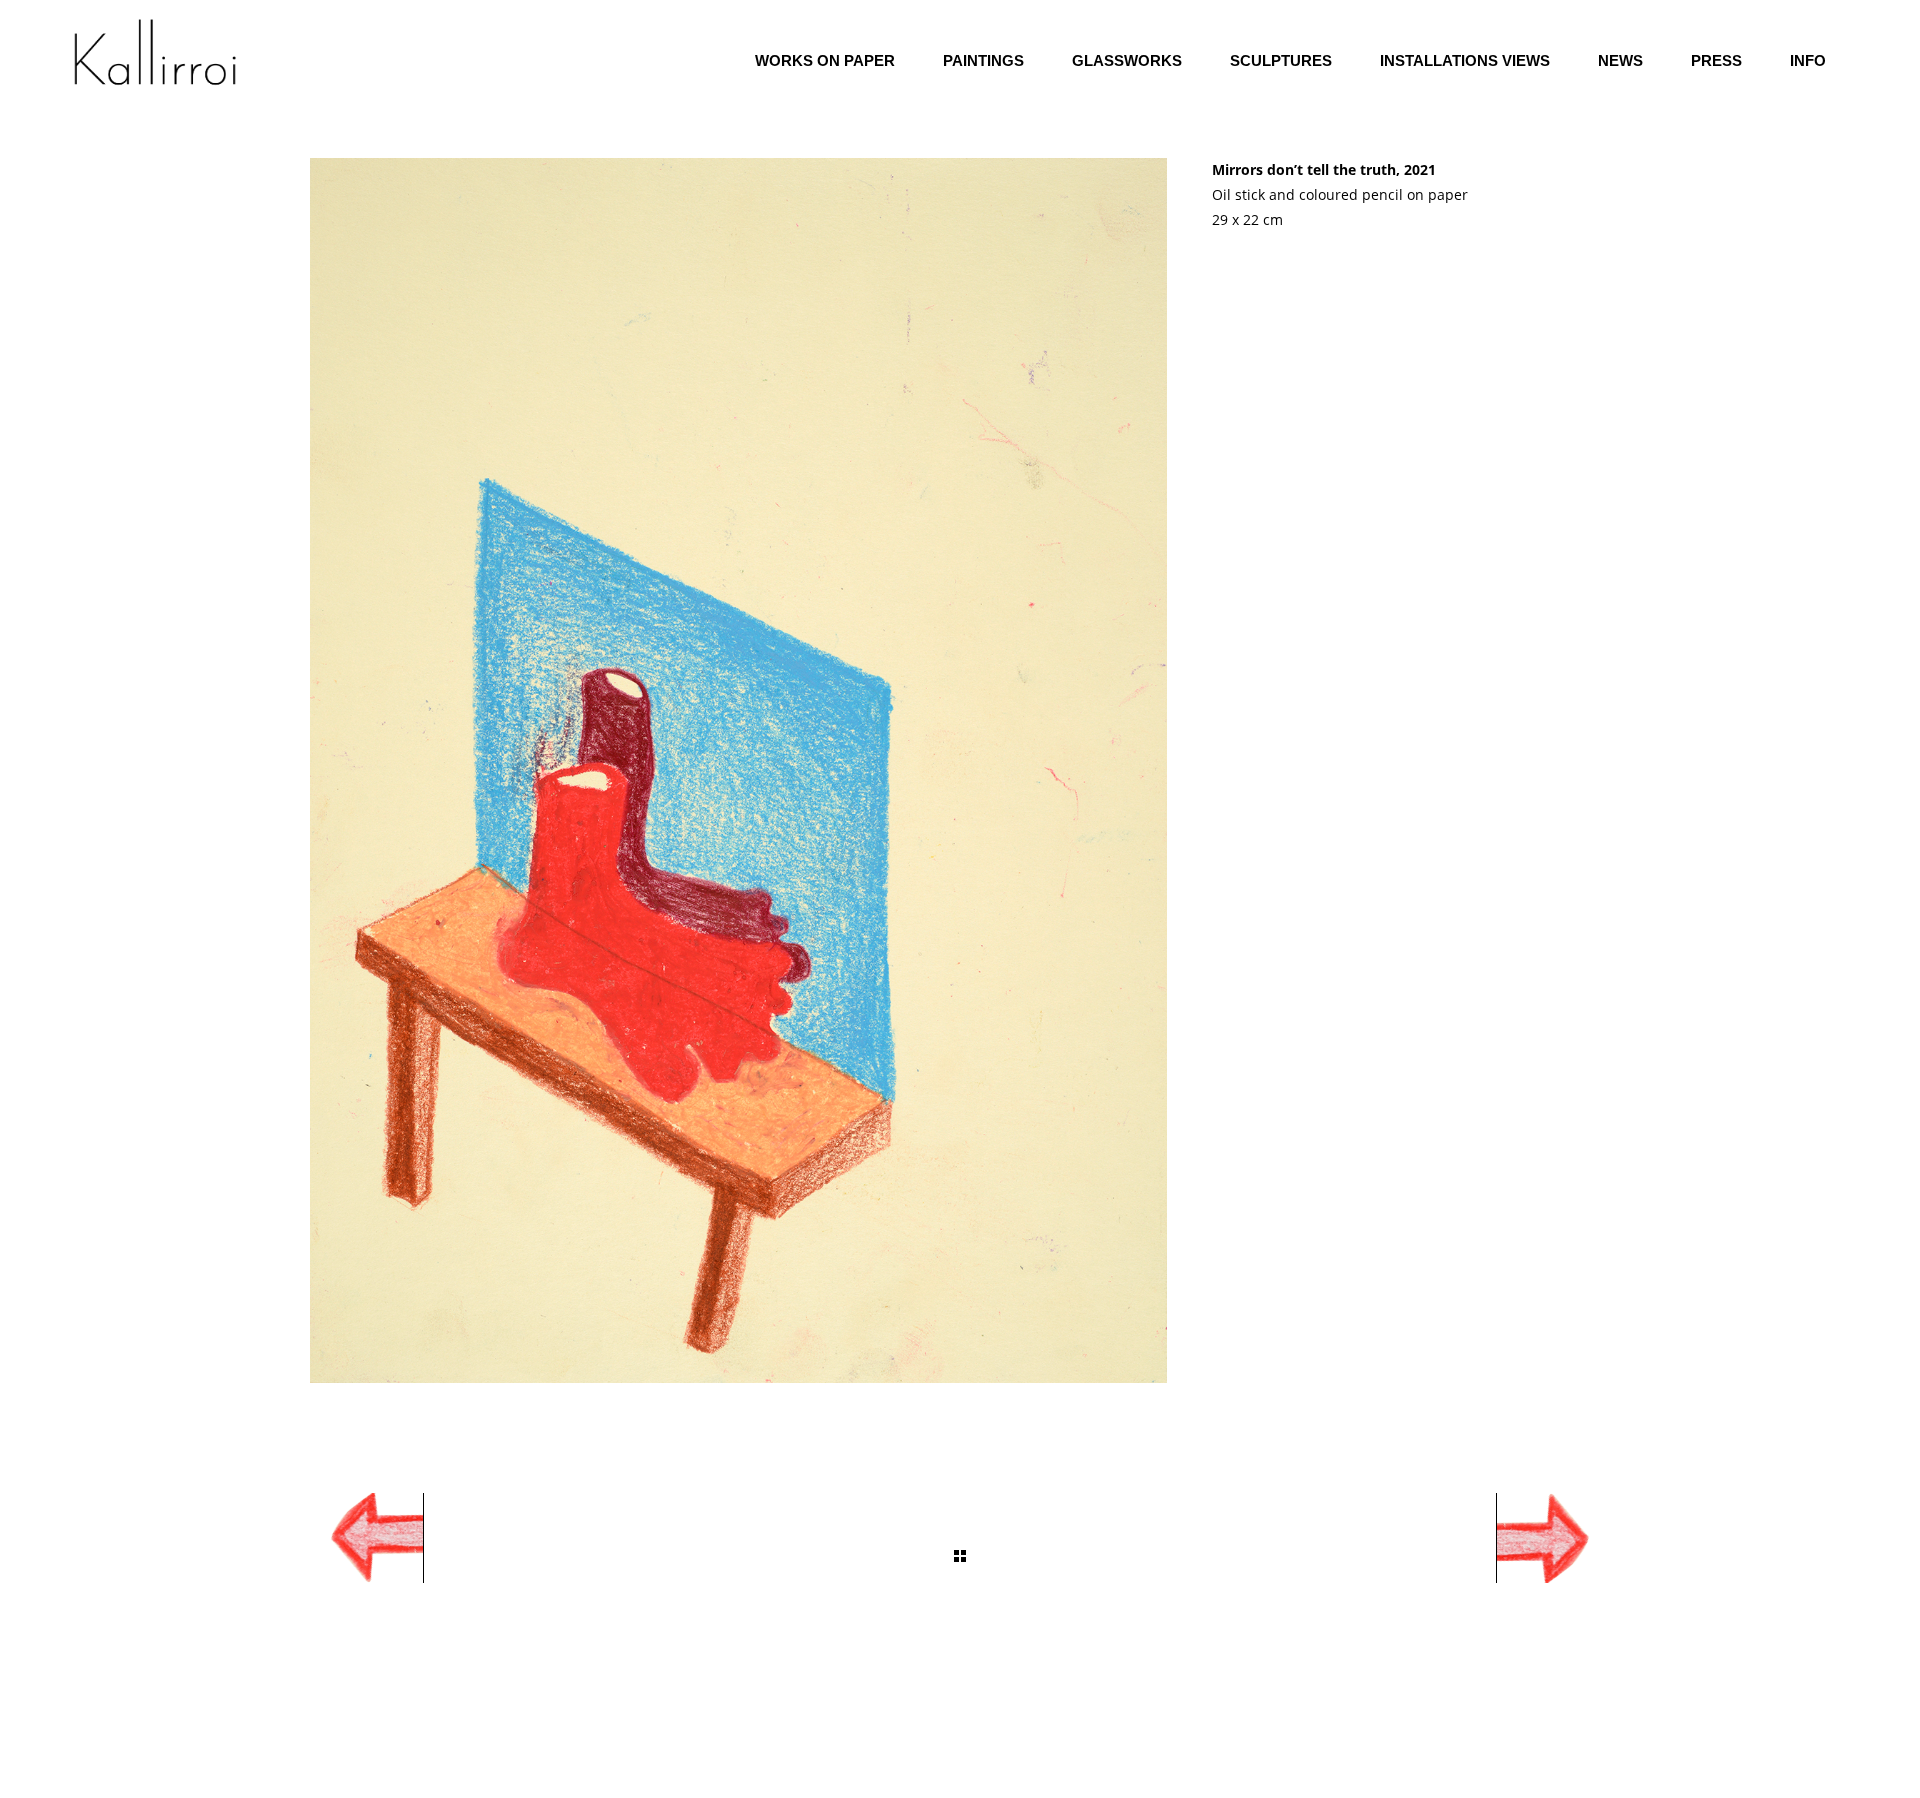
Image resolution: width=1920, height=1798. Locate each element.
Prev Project (355, 1538)
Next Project (1565, 1538)
